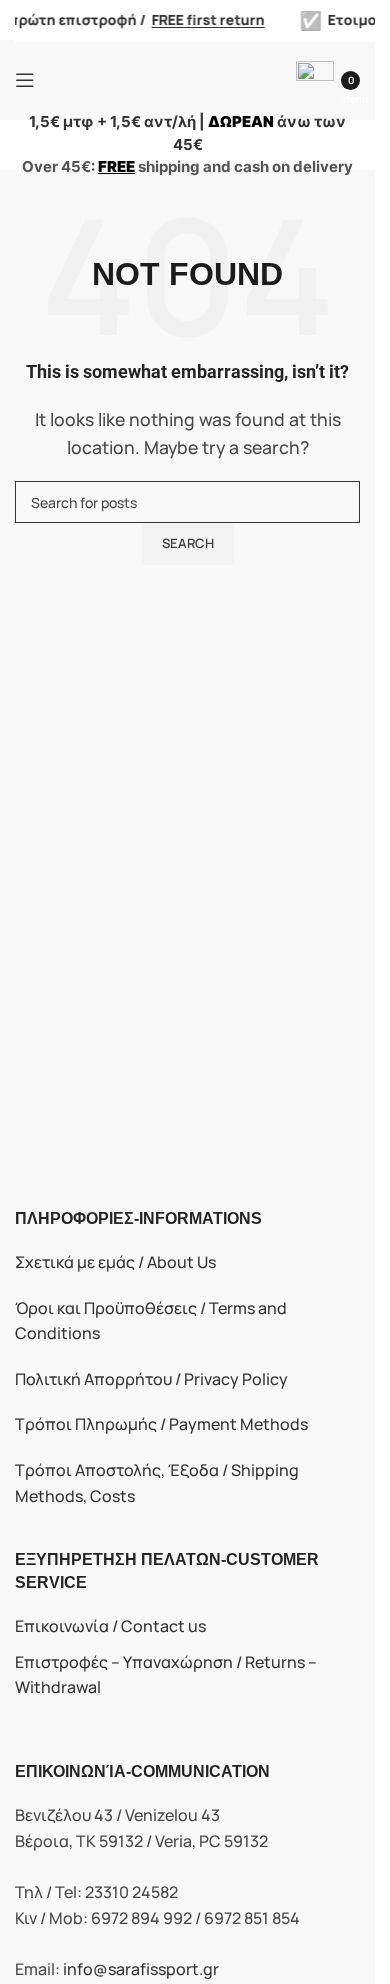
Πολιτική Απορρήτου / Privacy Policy (151, 1379)
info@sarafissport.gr (141, 1969)
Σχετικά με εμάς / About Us (115, 1262)
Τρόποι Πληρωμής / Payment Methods (161, 1424)
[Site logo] (176, 78)
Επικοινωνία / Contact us (110, 1626)
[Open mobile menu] (25, 80)
